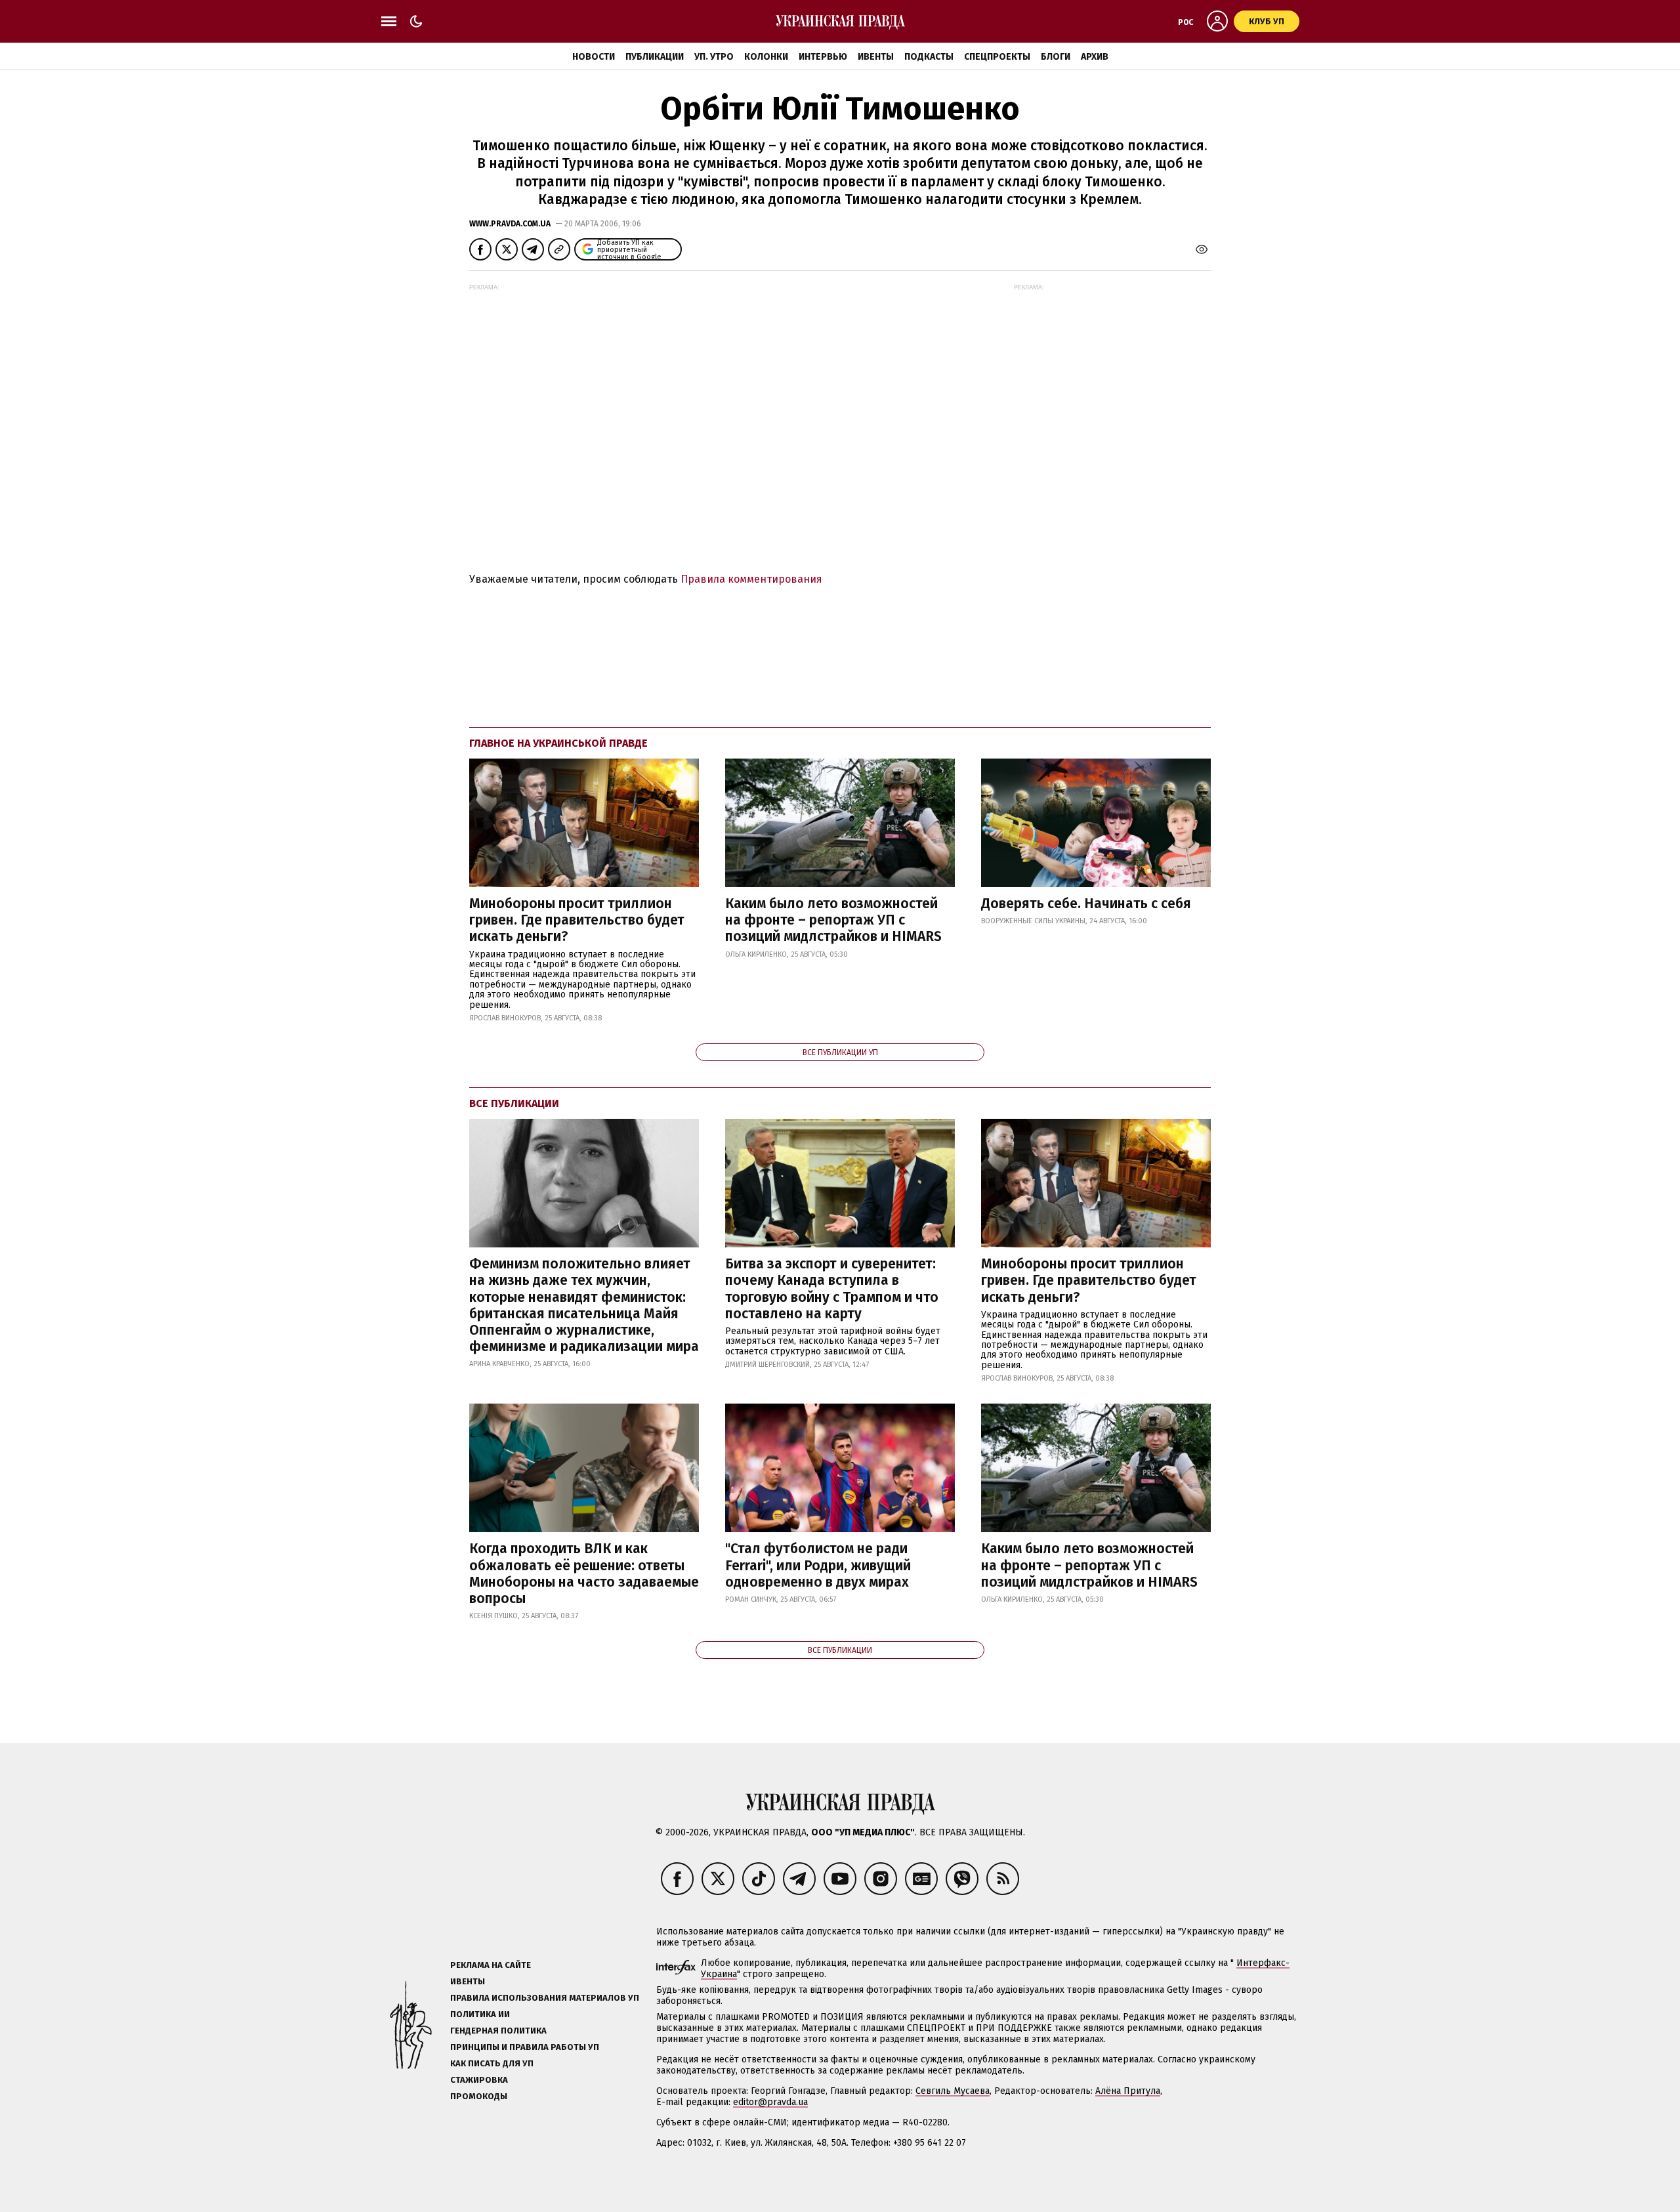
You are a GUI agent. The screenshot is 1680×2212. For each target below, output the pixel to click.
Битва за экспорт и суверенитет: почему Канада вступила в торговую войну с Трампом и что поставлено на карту (832, 1289)
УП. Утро (714, 57)
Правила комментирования (751, 579)
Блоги (1056, 57)
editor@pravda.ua (770, 2102)
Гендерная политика (498, 2031)
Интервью (823, 57)
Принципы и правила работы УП (525, 2047)
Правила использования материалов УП (545, 1998)
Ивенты (876, 57)
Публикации (655, 57)
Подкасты (929, 57)
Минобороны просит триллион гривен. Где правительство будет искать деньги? (577, 920)
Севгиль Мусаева (953, 2091)
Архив (1095, 57)
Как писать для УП (492, 2063)
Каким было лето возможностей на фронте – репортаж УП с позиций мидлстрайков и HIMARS (833, 920)
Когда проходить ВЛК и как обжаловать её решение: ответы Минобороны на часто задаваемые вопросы (584, 1574)
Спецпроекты (997, 57)
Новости (594, 57)
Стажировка (479, 2080)
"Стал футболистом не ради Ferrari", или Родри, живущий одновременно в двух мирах (818, 1565)
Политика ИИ (480, 2014)
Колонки (766, 57)
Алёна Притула (1128, 2091)
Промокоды (479, 2096)
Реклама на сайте (491, 1965)
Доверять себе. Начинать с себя (1086, 904)
